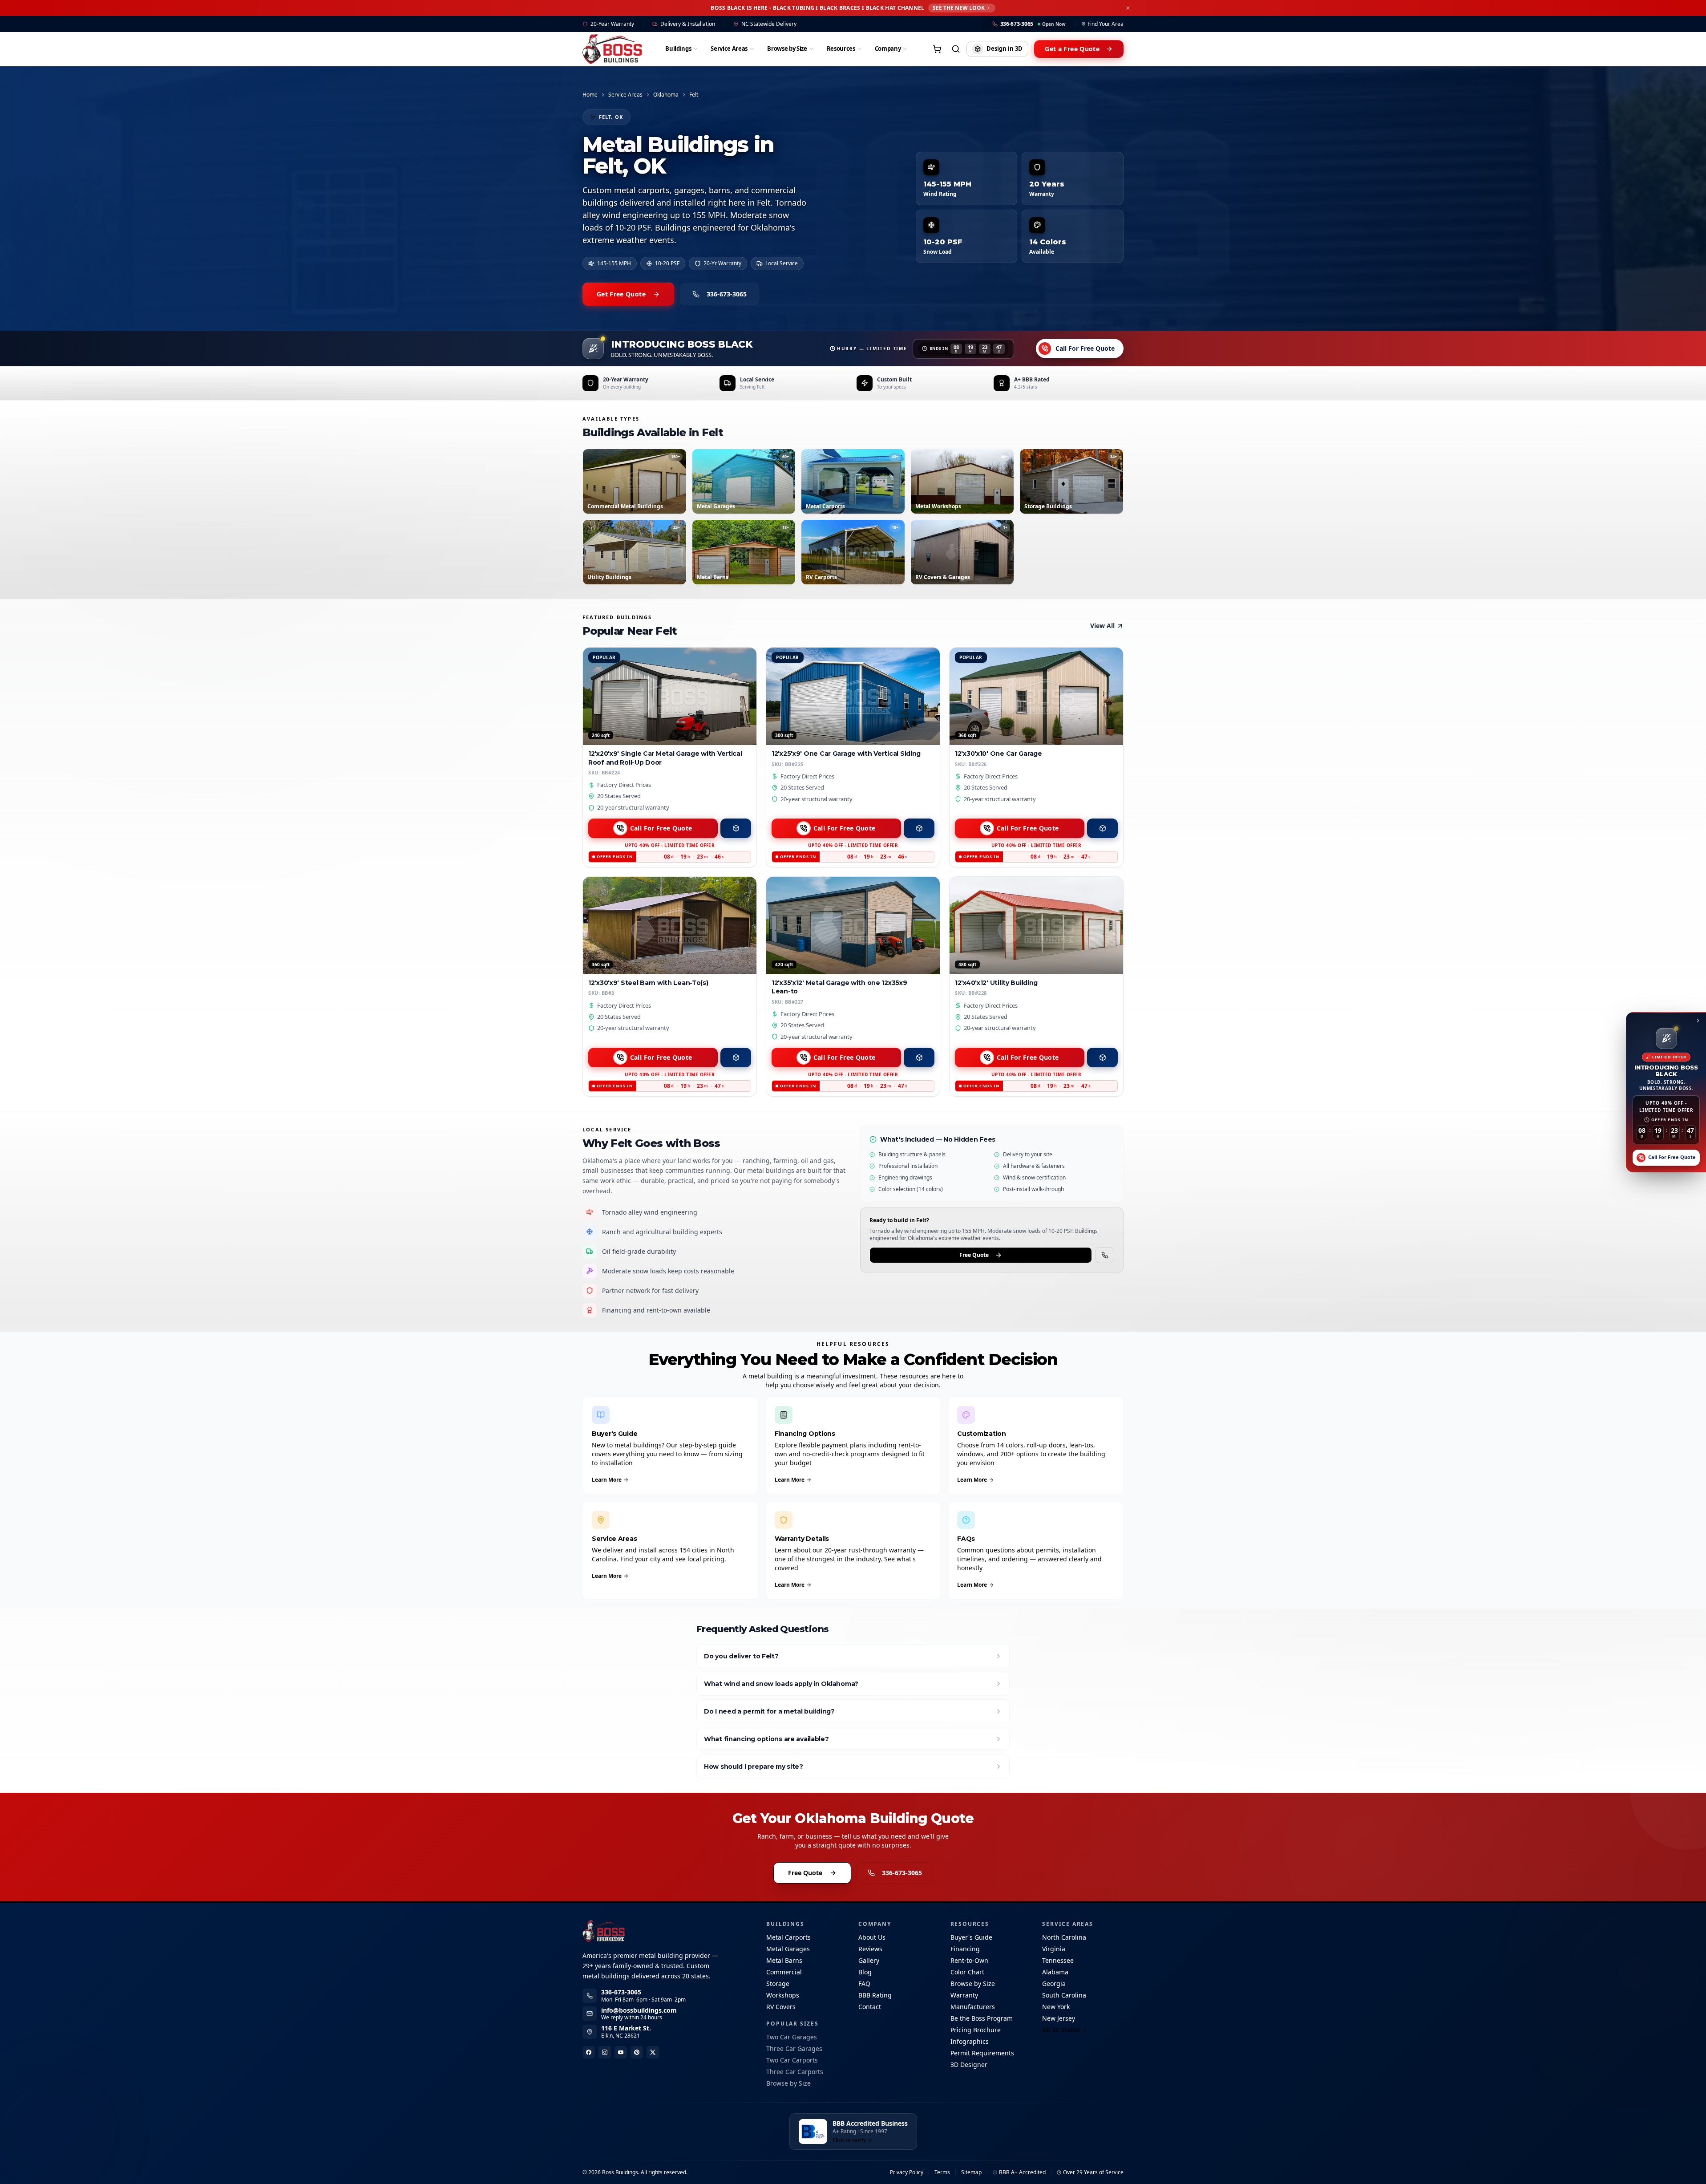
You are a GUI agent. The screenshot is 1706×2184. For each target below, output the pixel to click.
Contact (870, 2007)
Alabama (1055, 1972)
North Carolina (1064, 1937)
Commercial (784, 1972)
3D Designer (969, 2064)
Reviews (870, 1949)
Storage (778, 1983)
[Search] (956, 49)
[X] (653, 2052)
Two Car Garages (792, 2037)
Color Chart (967, 1972)
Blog (865, 1972)
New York (1056, 2007)
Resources (841, 49)
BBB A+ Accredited (1022, 2172)
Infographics (970, 2041)
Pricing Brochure (976, 2030)
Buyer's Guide (971, 1937)
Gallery (869, 1960)
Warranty (964, 1995)
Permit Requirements (982, 2053)
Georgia (1054, 1983)
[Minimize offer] (1698, 1020)
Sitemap (971, 2172)
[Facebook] (589, 2052)
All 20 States (1061, 2030)
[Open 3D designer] (736, 828)
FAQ (864, 1983)
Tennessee (1058, 1960)
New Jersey (1059, 2018)
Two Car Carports (792, 2060)
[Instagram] (605, 2052)
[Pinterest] (637, 2052)
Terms (942, 2172)
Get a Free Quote (1072, 49)
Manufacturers (973, 2007)
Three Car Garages (794, 2048)
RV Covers (781, 2007)
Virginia (1054, 1949)
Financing (965, 1949)
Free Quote (974, 1255)
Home (590, 95)
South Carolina (1064, 1995)
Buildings (678, 49)
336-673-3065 (727, 294)
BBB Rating (875, 1995)
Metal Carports (788, 1937)
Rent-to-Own (969, 1960)
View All (1102, 626)
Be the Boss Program (982, 2018)
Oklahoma (666, 95)
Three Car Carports (795, 2072)
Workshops (783, 1995)
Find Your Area (1106, 24)
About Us (872, 1937)
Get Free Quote (621, 294)
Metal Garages (788, 1949)
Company (888, 49)
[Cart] (937, 49)
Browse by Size (787, 49)
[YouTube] (621, 2052)
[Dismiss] (1128, 8)
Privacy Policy (907, 2172)
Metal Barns (784, 1960)
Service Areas (729, 49)
